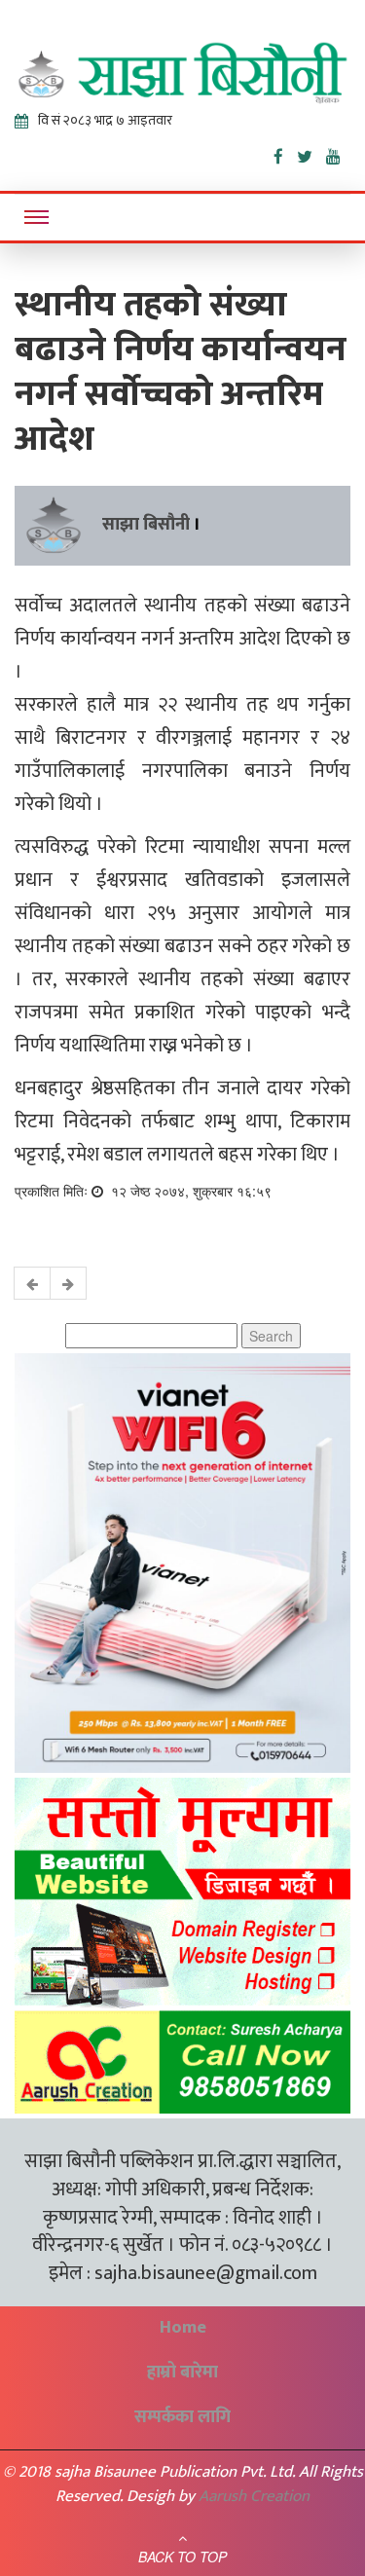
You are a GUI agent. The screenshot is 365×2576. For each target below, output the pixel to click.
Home (183, 2328)
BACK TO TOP (182, 2557)
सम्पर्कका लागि (182, 2417)
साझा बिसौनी (146, 525)
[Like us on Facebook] (285, 153)
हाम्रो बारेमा (182, 2373)
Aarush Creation (254, 2496)
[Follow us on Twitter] (311, 153)
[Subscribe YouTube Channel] (338, 153)
